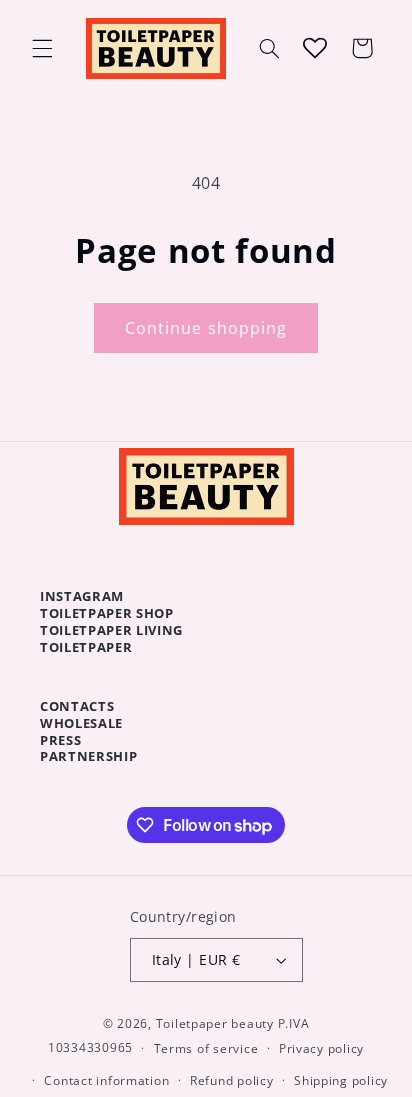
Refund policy (232, 1080)
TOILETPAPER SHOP (107, 613)
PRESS (60, 740)
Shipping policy (341, 1080)
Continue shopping (206, 328)
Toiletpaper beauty (215, 1023)
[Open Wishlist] (315, 48)
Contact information (106, 1080)
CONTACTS (77, 706)
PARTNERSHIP (88, 756)
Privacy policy (321, 1048)
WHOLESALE (81, 723)
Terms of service (206, 1048)
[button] (42, 48)
